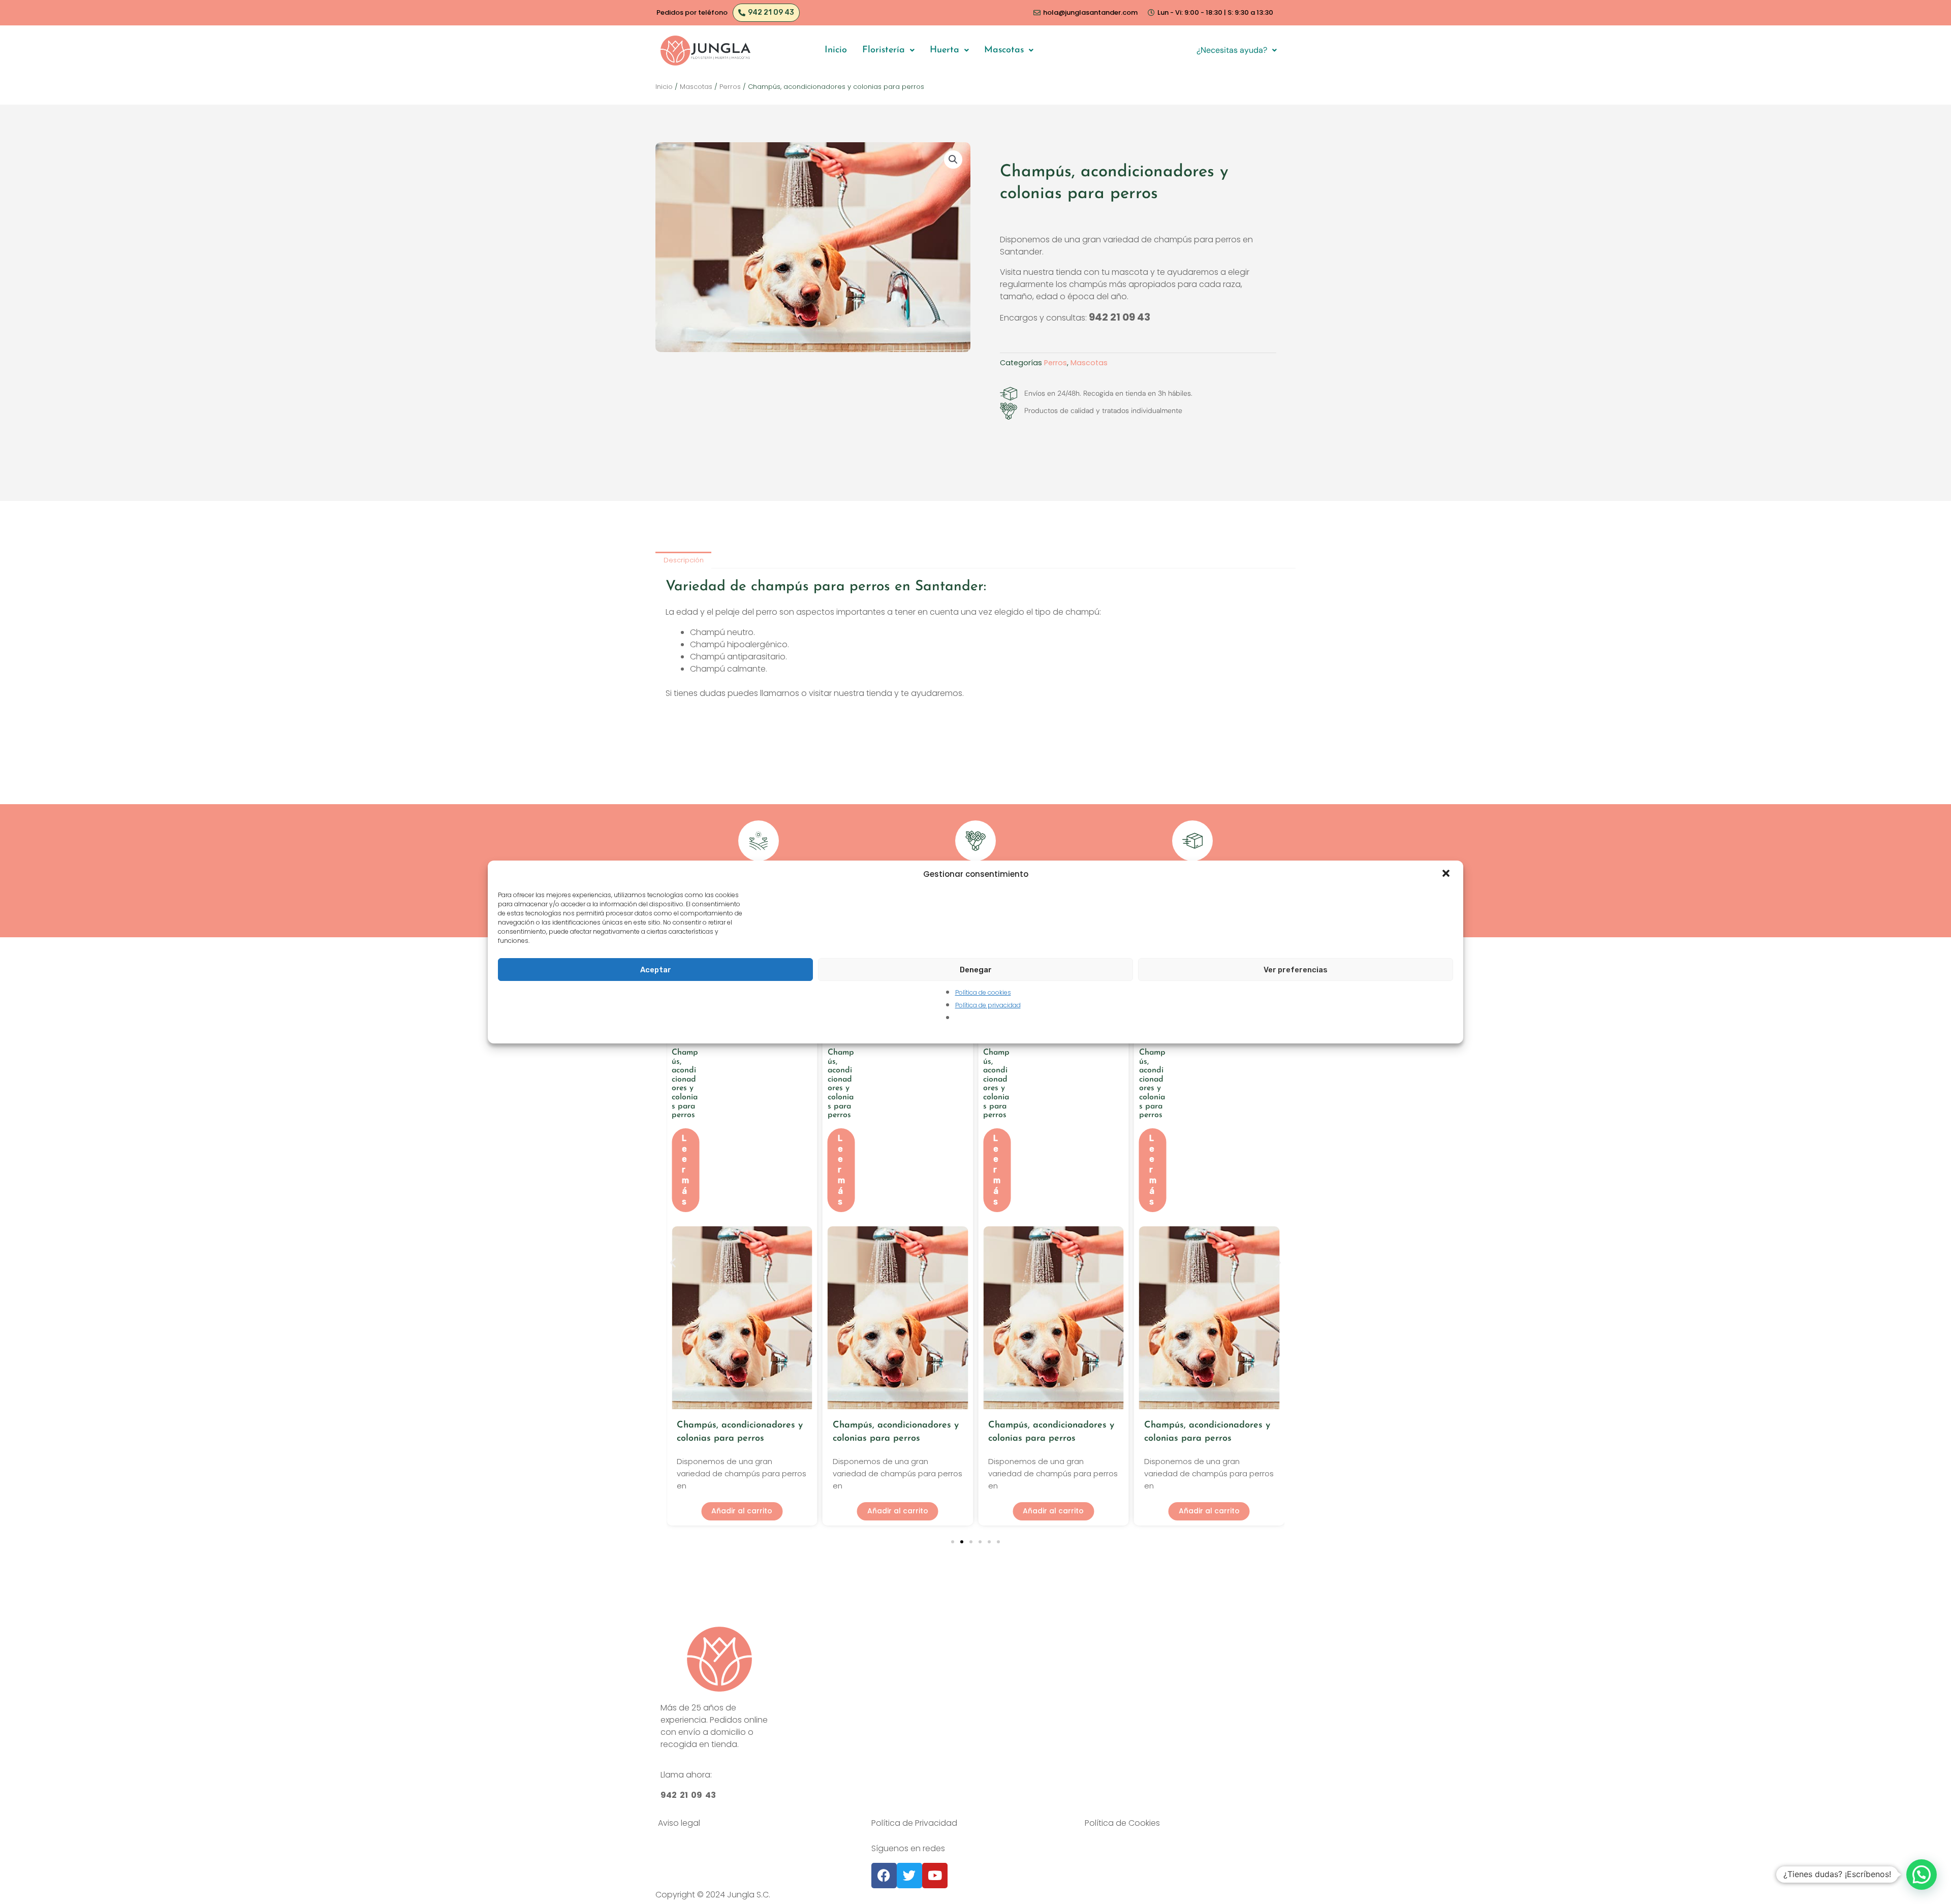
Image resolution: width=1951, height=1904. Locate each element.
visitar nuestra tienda (851, 693)
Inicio (836, 50)
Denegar (976, 970)
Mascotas (1004, 50)
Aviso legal (679, 1823)
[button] (1447, 874)
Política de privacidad (988, 1005)
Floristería (884, 50)
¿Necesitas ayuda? (1232, 50)
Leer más (685, 1170)
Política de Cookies (1122, 1823)
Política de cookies (983, 992)
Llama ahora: (686, 1775)
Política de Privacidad (914, 1823)
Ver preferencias (1296, 970)
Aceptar (656, 970)
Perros (730, 87)
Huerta (945, 50)
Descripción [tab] (684, 560)
